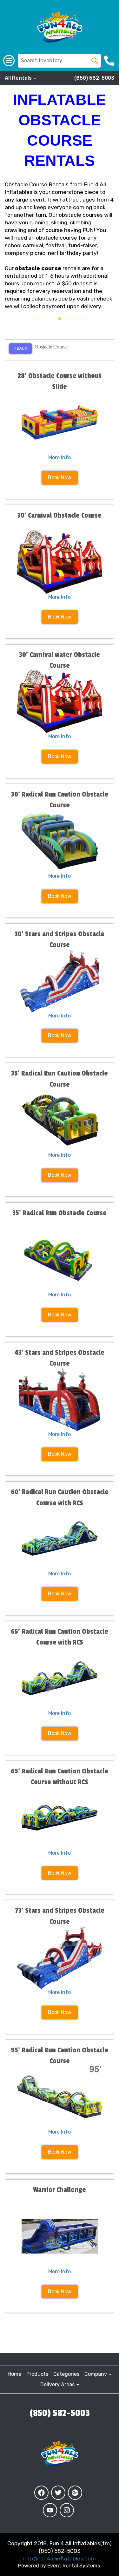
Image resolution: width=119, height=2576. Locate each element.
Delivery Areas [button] (58, 2384)
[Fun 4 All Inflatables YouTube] (50, 2510)
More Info (60, 457)
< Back (20, 348)
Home (14, 2374)
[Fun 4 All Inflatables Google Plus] (75, 2493)
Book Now (60, 477)
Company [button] (96, 2374)
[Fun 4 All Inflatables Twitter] (58, 2493)
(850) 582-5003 (94, 78)
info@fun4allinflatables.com (60, 2559)
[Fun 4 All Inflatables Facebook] (41, 2493)
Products (37, 2374)
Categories (66, 2374)
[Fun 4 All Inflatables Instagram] (67, 2510)
